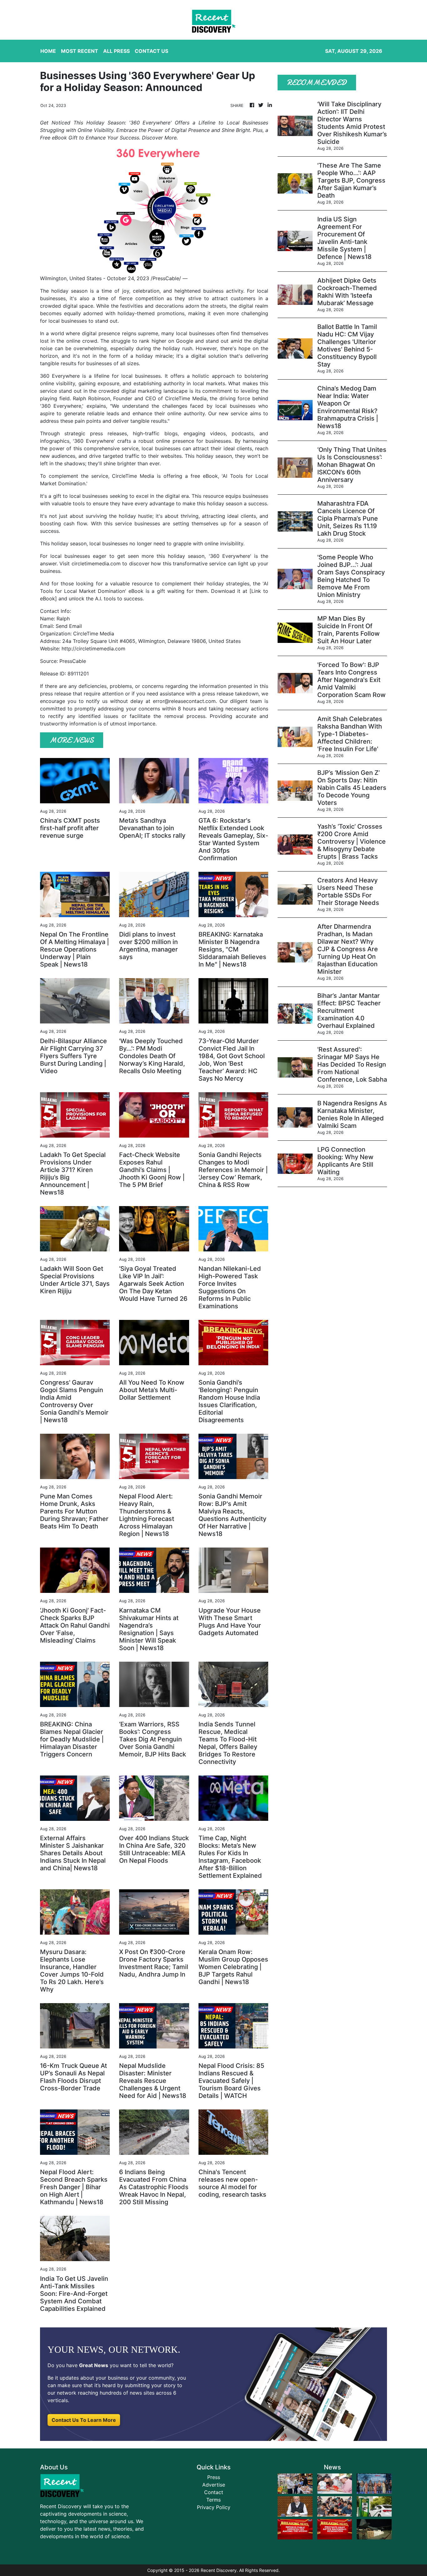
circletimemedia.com (96, 563)
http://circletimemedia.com (93, 649)
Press (214, 2477)
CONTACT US (151, 51)
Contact (214, 2492)
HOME (48, 51)
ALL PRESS (116, 51)
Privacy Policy (214, 2507)
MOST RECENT (80, 51)
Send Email (69, 626)
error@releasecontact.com (184, 701)
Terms (213, 2500)
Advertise (214, 2485)
